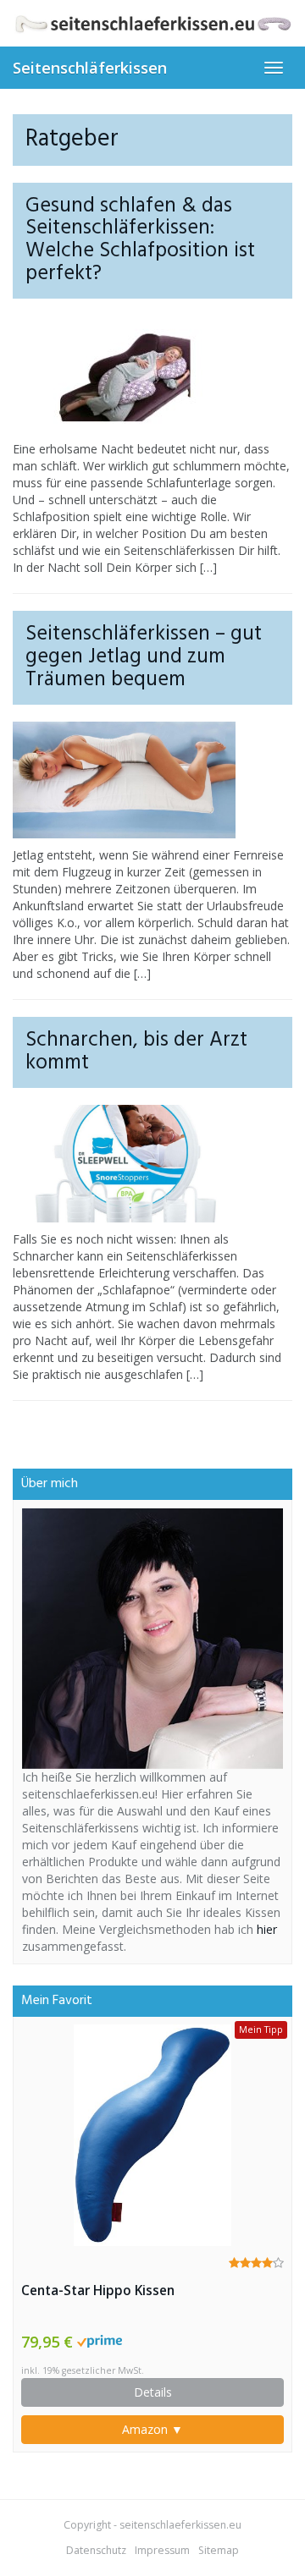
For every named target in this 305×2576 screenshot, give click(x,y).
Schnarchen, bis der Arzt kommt (136, 1052)
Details (153, 2392)
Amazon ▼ (152, 2429)
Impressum (162, 2550)
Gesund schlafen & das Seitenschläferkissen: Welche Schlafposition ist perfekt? (140, 240)
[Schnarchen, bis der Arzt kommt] (152, 1163)
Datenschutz (96, 2550)
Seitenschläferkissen (90, 68)
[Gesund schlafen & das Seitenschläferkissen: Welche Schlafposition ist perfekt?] (152, 374)
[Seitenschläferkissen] (152, 23)
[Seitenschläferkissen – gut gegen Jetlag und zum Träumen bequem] (152, 780)
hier (267, 1929)
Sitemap (219, 2550)
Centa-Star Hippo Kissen (98, 2290)
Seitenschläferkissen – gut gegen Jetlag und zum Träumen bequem (144, 657)
